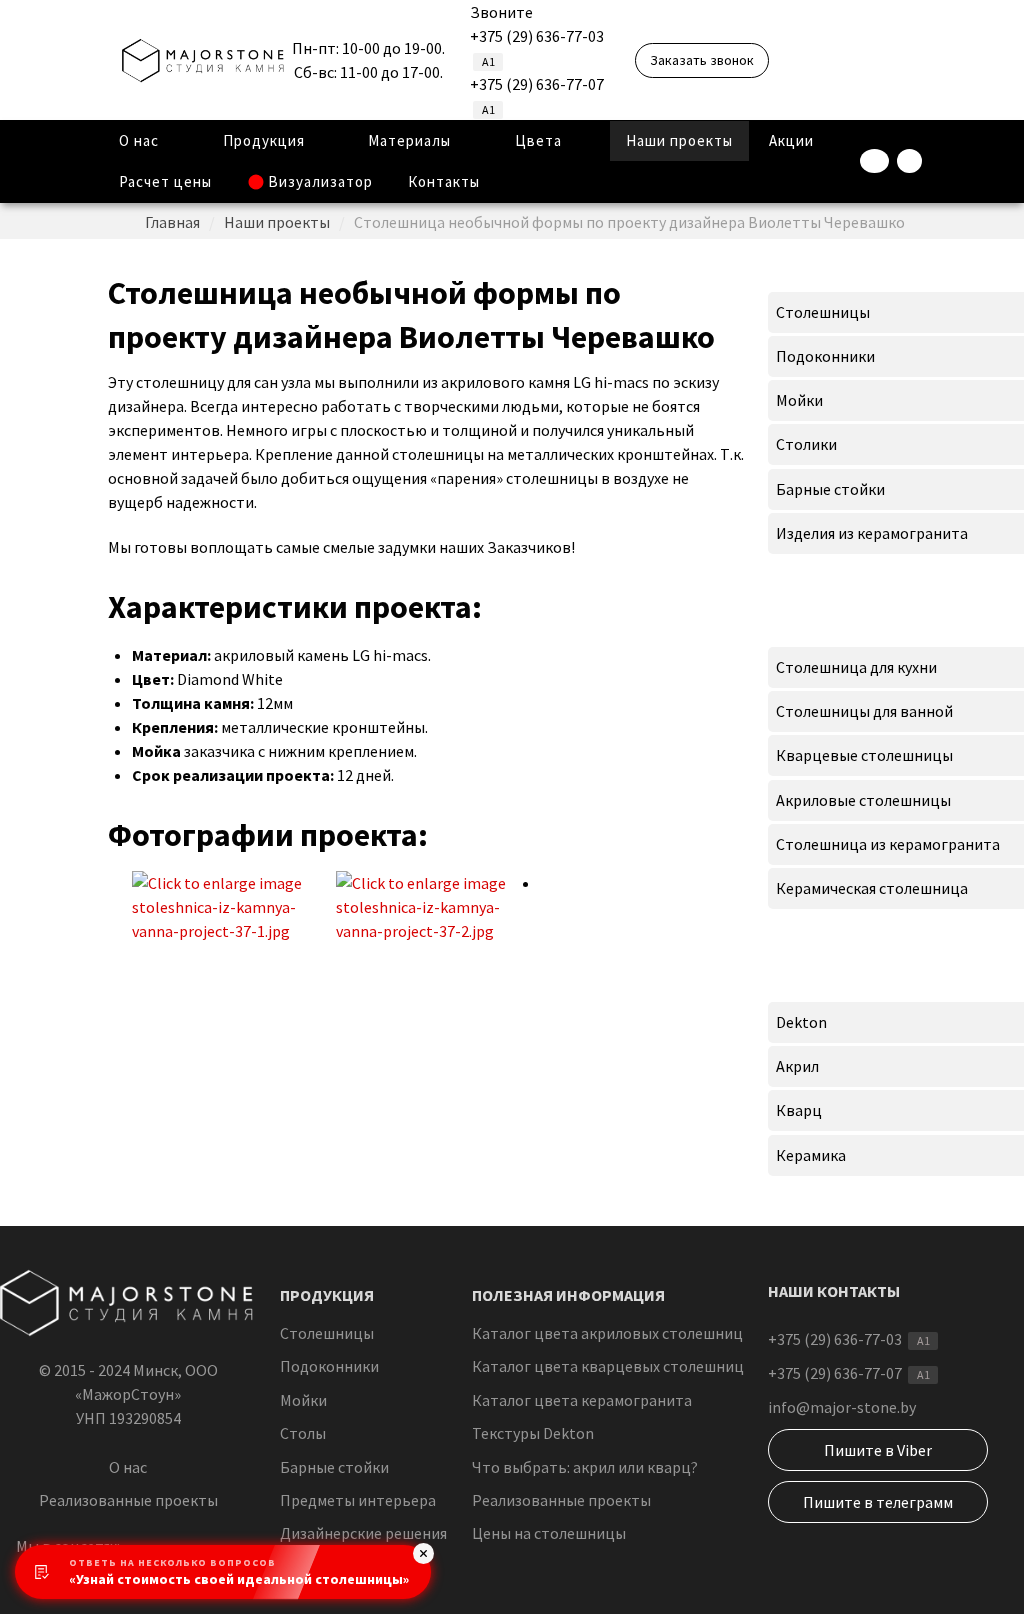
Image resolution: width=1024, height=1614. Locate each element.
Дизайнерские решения (363, 1533)
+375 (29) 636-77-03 (537, 36)
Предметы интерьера (358, 1500)
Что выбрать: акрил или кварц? (585, 1467)
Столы (303, 1433)
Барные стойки (334, 1467)
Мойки (303, 1400)
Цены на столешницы (549, 1533)
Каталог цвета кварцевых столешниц (608, 1366)
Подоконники (329, 1366)
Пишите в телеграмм (878, 1502)
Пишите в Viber (878, 1450)
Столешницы (327, 1333)
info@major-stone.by (842, 1407)
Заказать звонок (702, 60)
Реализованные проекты (128, 1500)
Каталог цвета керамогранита (582, 1400)
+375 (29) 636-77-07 (537, 84)
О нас (128, 1467)
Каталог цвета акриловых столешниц (607, 1333)
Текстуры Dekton (533, 1433)
